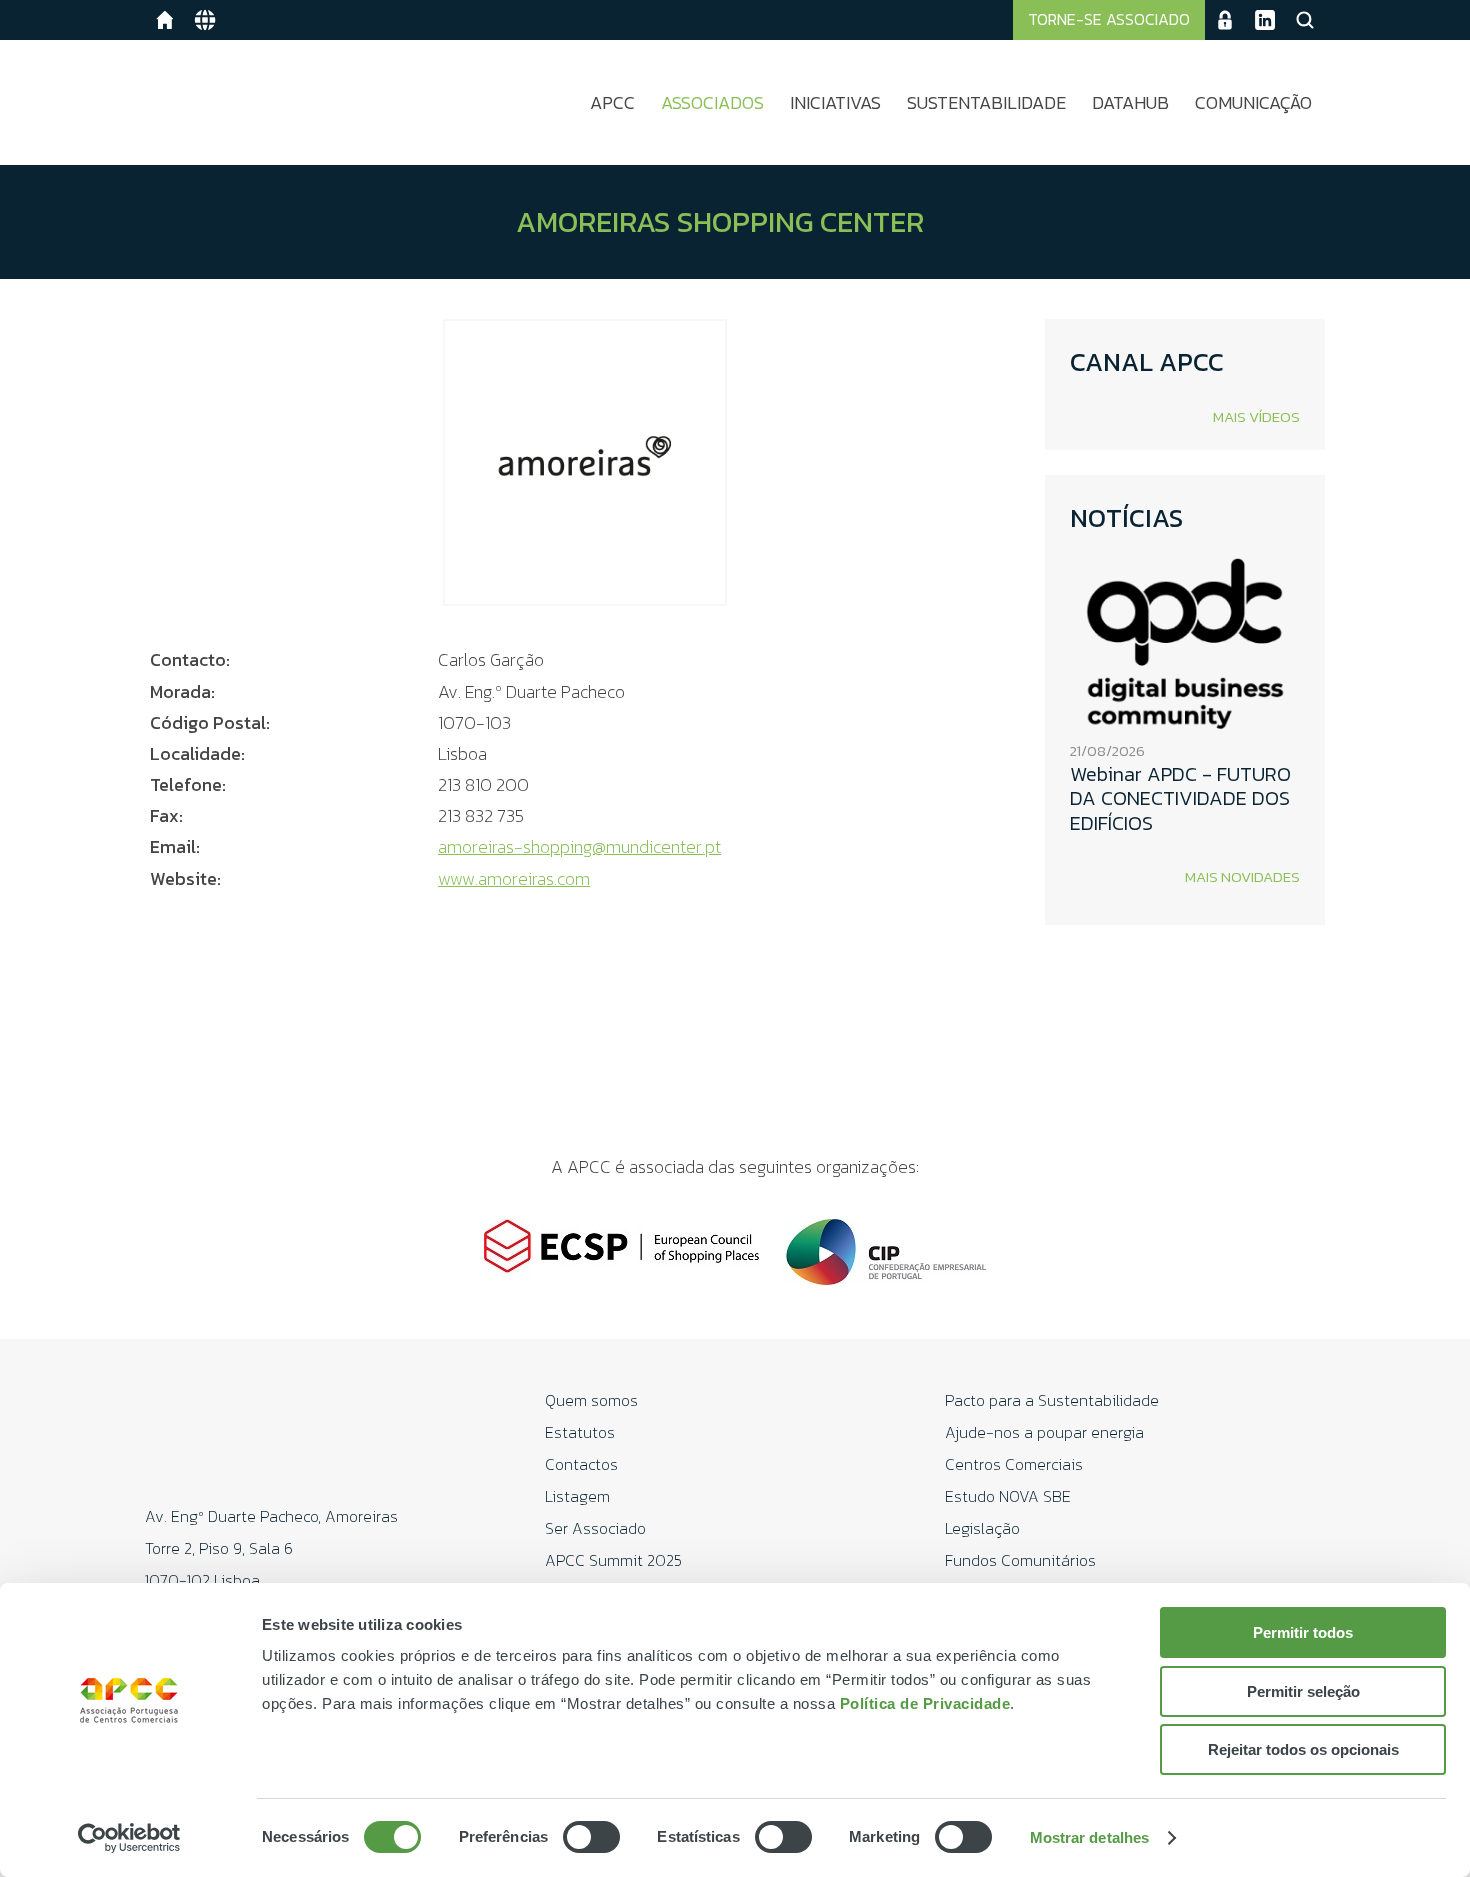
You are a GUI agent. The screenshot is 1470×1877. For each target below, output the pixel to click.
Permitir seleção (1303, 1691)
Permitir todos (1303, 1632)
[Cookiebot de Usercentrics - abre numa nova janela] (129, 1838)
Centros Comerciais (1014, 1464)
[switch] (591, 1837)
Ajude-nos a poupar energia (1044, 1432)
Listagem (577, 1496)
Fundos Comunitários (1020, 1560)
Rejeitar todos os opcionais (1303, 1749)
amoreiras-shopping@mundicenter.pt (579, 846)
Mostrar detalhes (1090, 1837)
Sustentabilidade (986, 102)
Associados (712, 102)
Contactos (581, 1464)
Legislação (982, 1528)
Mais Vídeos (1256, 416)
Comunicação (1253, 102)
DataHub (1130, 102)
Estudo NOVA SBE (1008, 1496)
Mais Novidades (1242, 876)
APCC (612, 102)
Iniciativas (835, 102)
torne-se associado (1109, 19)
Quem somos (591, 1400)
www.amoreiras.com (514, 878)
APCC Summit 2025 (613, 1560)
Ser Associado (595, 1528)
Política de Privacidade (925, 1703)
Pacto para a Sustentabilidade (1052, 1400)
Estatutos (580, 1432)
